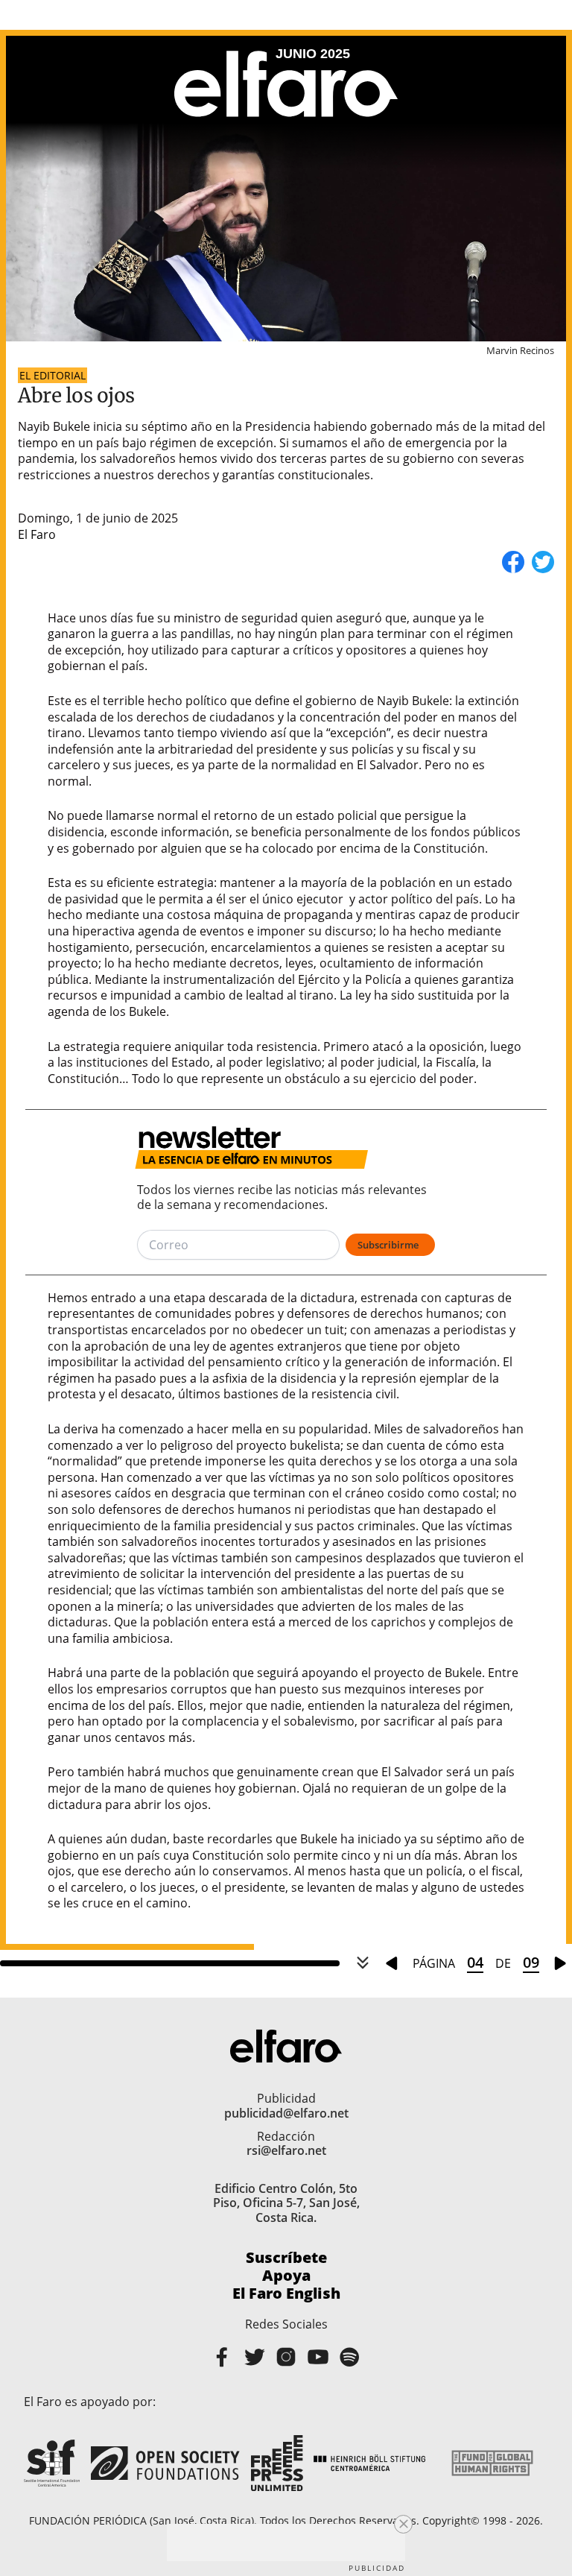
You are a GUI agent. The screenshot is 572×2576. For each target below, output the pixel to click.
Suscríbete (286, 2258)
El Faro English (286, 2294)
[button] (403, 2524)
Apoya (286, 2276)
